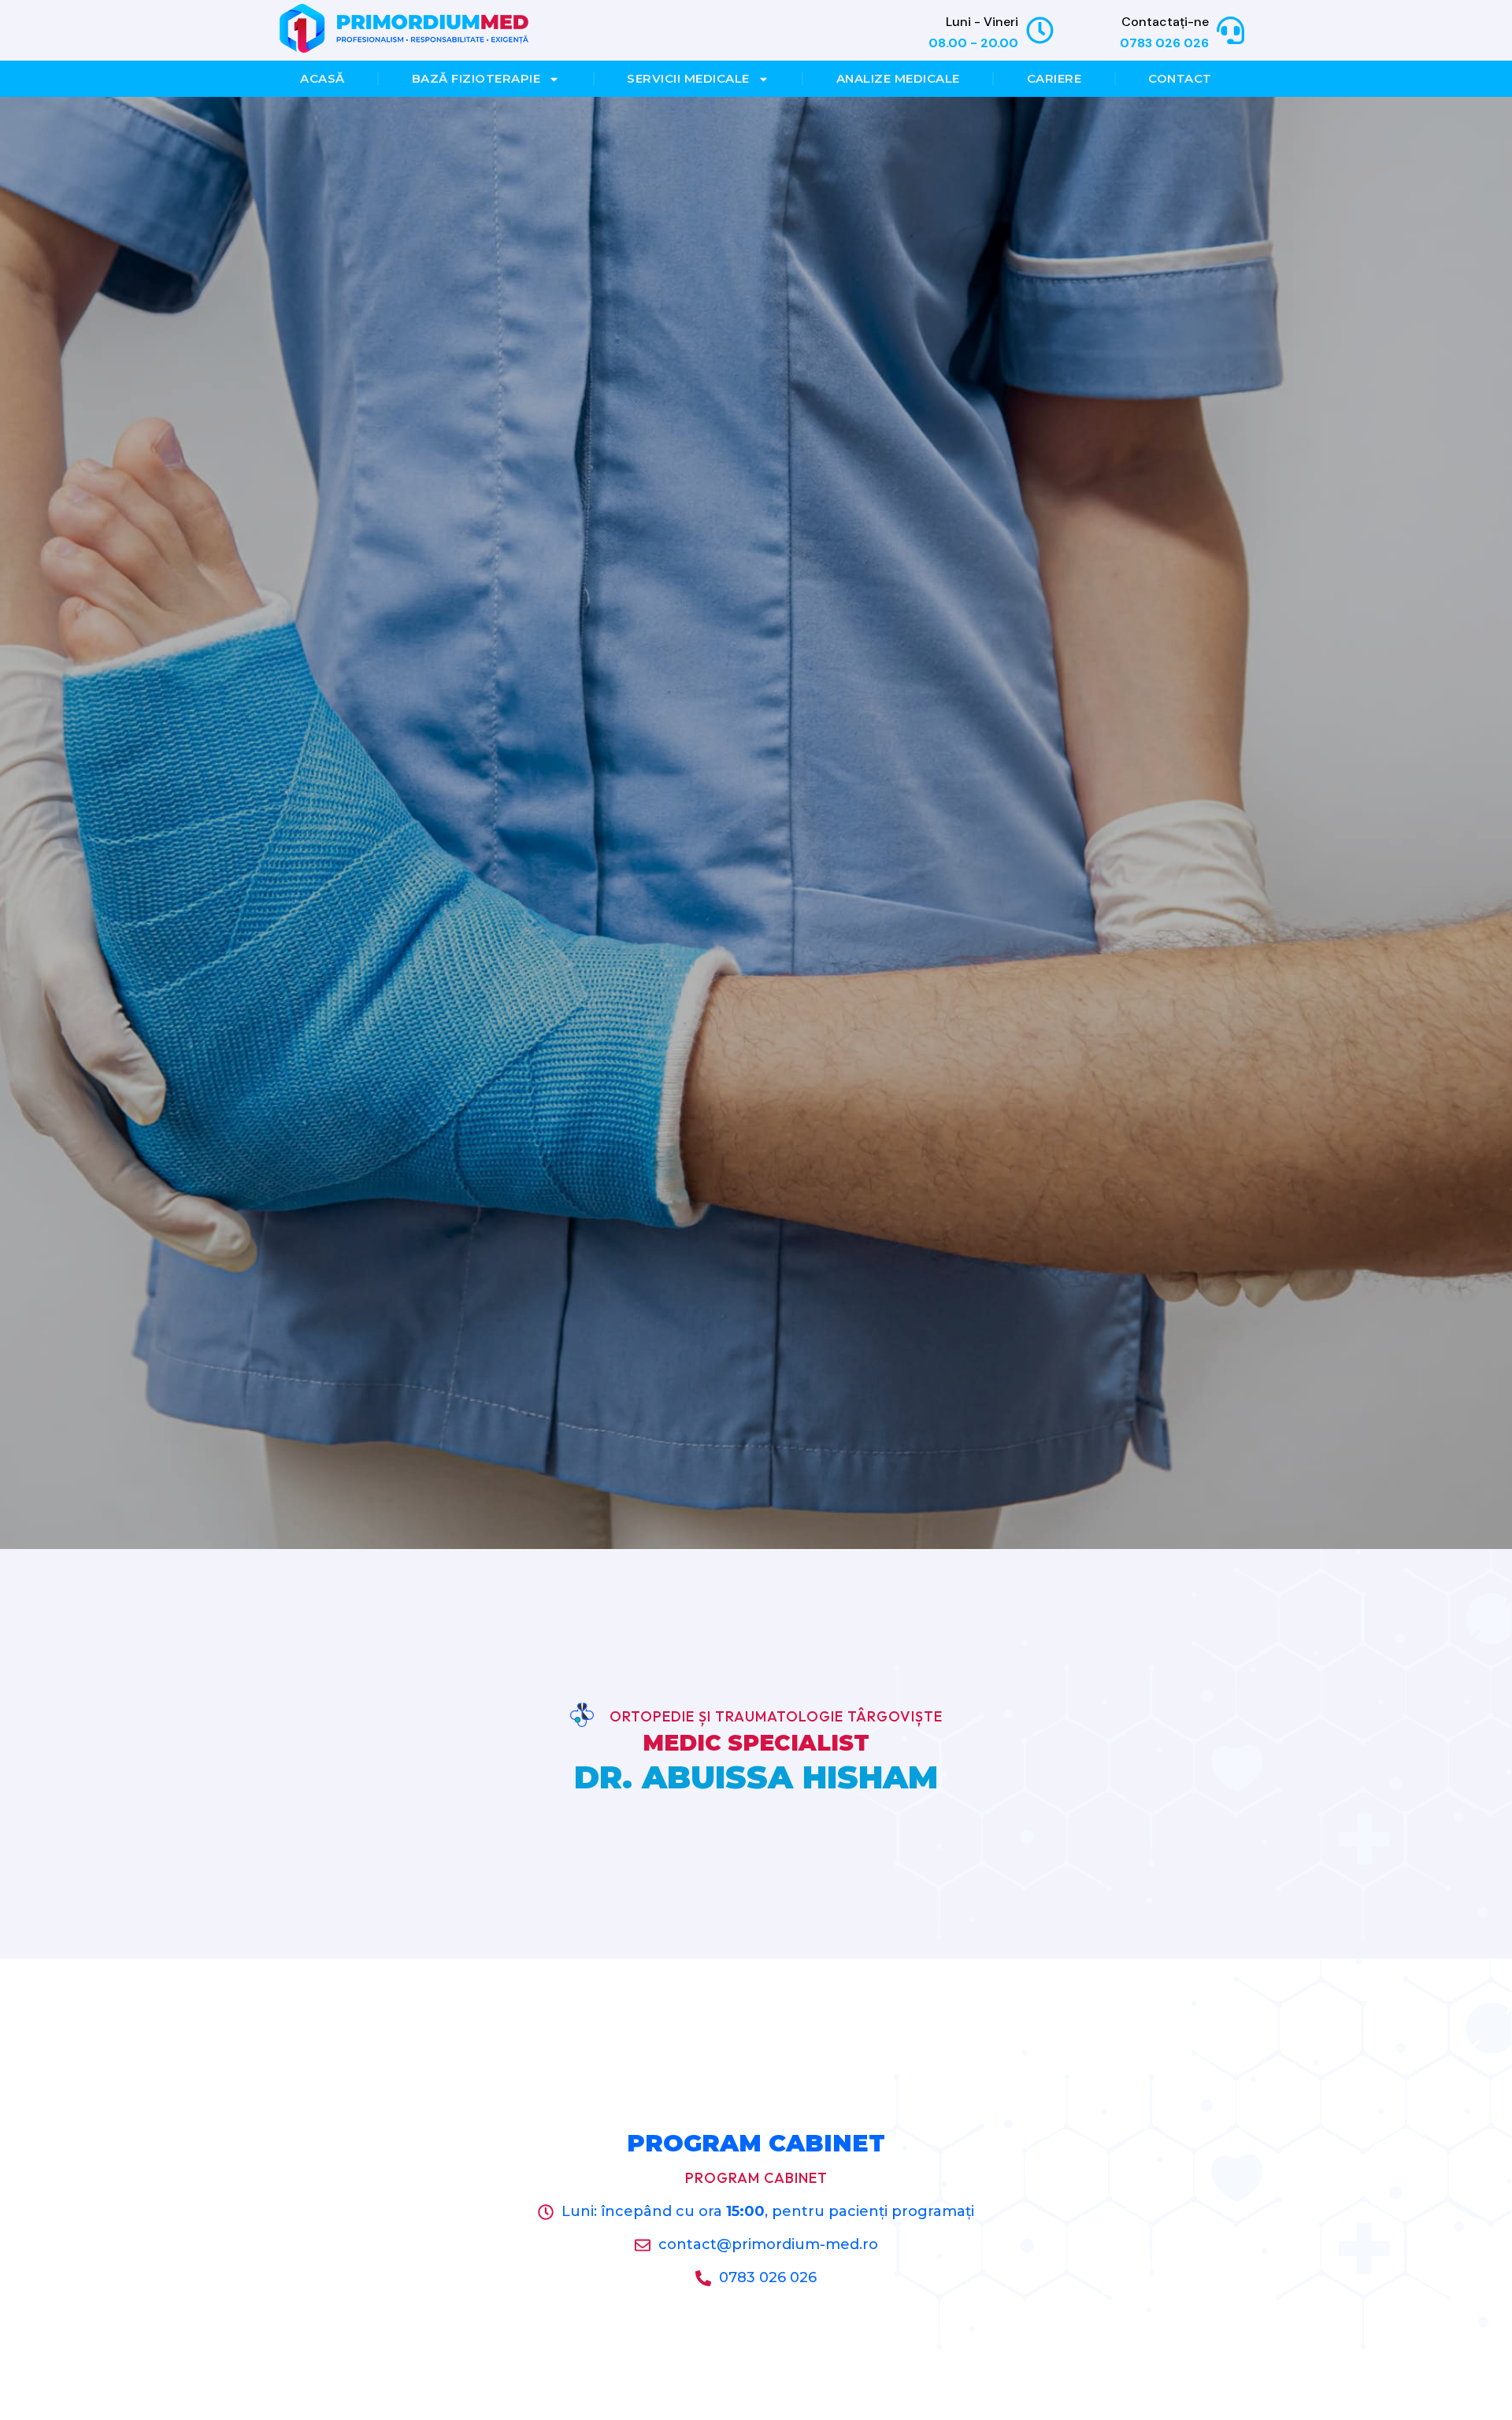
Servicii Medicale (688, 78)
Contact (1180, 78)
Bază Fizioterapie (476, 78)
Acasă (322, 78)
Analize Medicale (898, 78)
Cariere (1054, 78)
